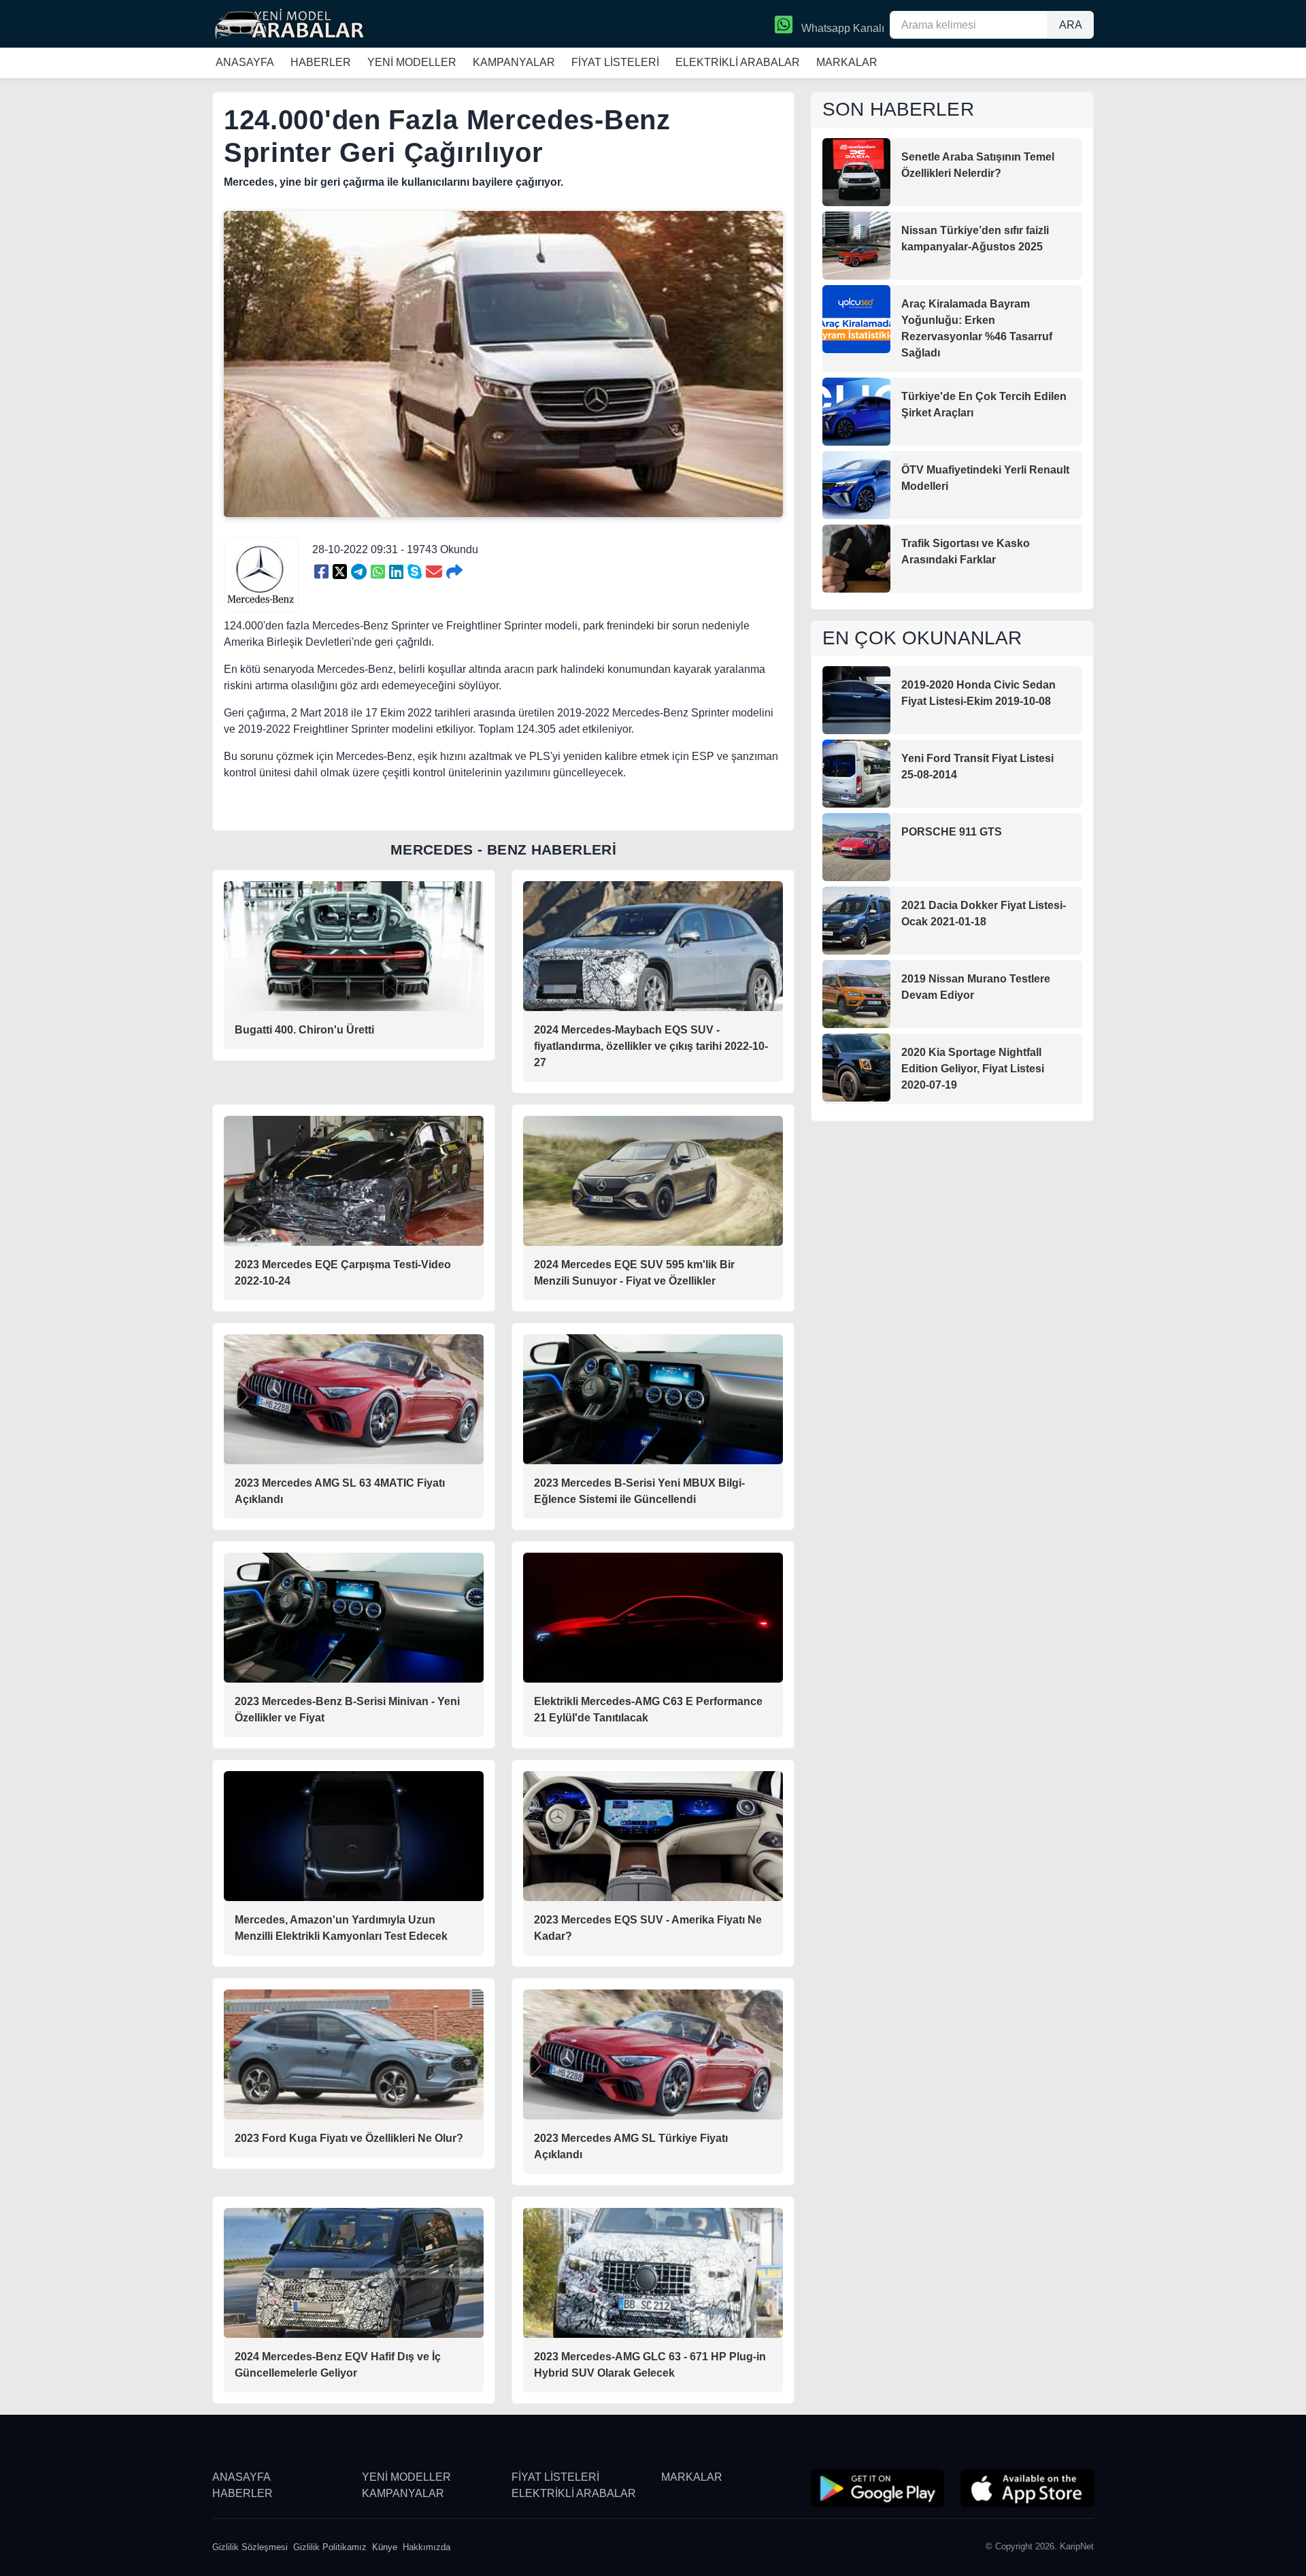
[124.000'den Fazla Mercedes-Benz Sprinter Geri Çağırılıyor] (321, 572)
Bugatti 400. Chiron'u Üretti (304, 1030)
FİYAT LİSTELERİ (615, 62)
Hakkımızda (426, 2547)
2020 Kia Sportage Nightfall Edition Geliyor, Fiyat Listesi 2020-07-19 (973, 1069)
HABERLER (321, 62)
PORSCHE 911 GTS (952, 832)
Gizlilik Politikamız (330, 2547)
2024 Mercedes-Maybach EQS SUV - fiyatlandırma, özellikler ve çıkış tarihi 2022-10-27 (651, 1046)
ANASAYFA (245, 62)
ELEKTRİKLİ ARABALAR (738, 62)
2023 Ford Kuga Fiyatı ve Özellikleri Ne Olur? (349, 2138)
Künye (385, 2547)
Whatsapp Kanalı (841, 28)
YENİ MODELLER (412, 62)
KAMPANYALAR (514, 62)
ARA (1071, 25)
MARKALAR (847, 62)
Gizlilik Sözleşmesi (250, 2547)
